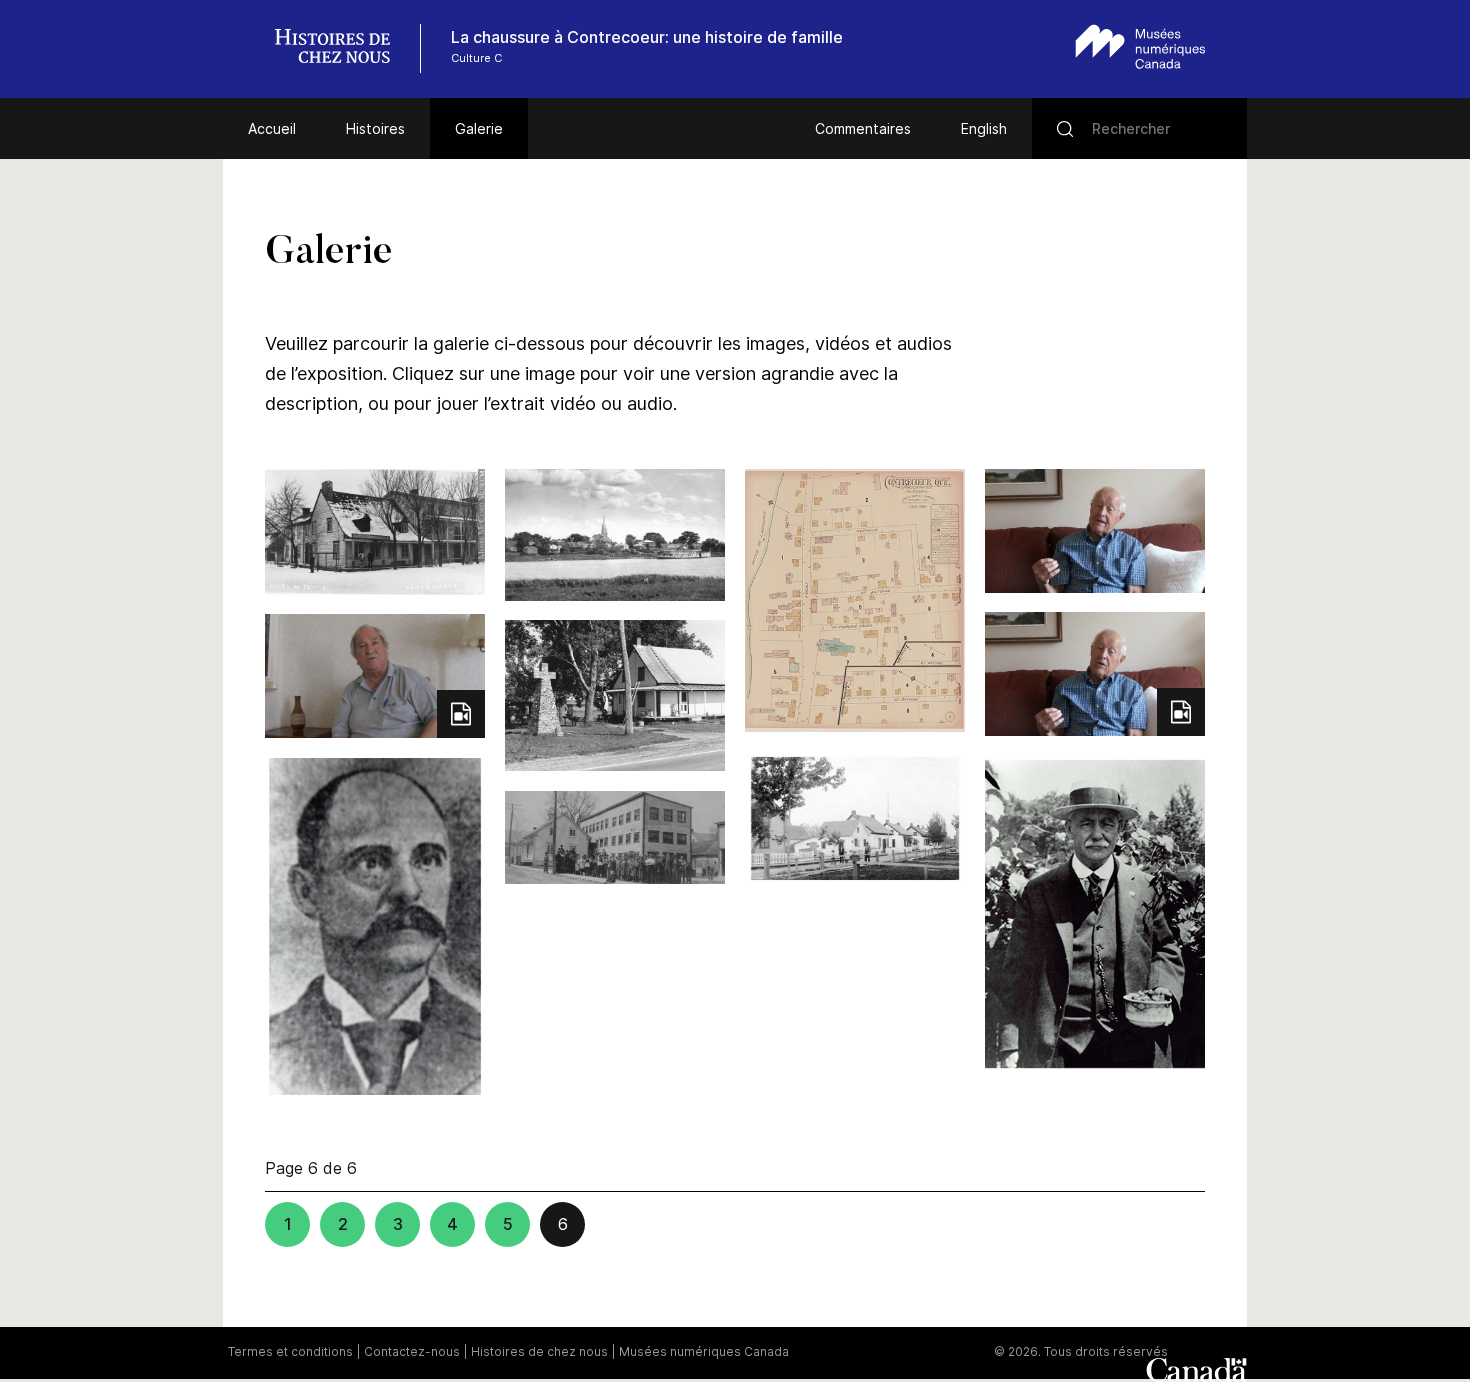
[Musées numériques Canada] (1140, 46)
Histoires (375, 128)
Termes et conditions (290, 1351)
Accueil (272, 128)
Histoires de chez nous (539, 1351)
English (984, 128)
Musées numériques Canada (704, 1351)
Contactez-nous (412, 1351)
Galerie (479, 128)
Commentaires (863, 128)
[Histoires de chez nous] (343, 48)
